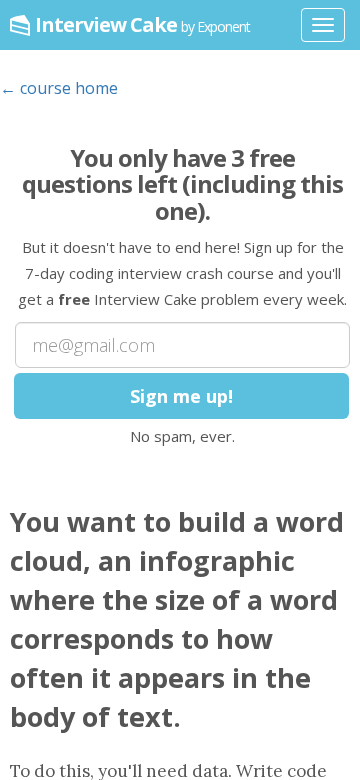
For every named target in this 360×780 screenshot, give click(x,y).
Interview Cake (142, 24)
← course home (59, 88)
